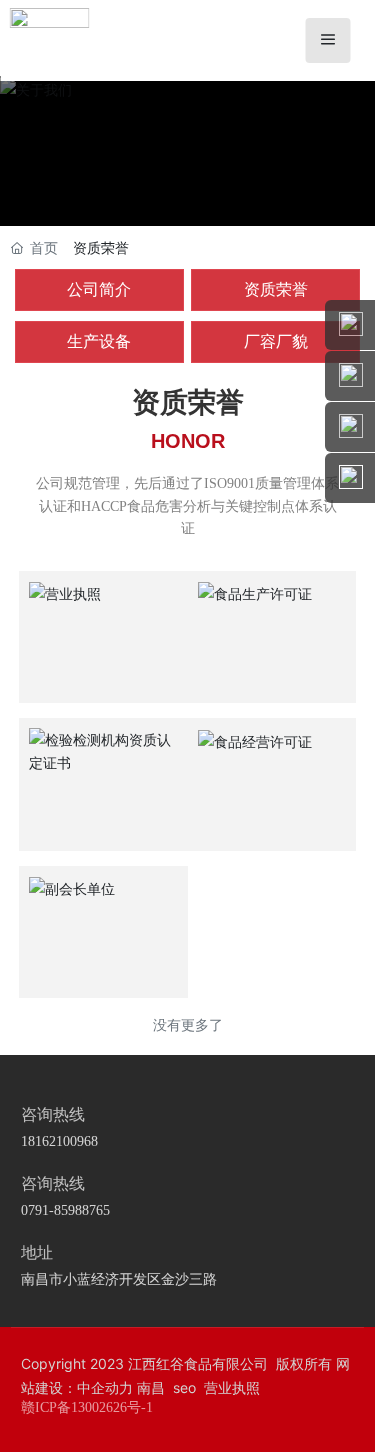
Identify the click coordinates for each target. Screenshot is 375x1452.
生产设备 (99, 341)
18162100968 (59, 1141)
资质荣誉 (276, 289)
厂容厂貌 (276, 341)
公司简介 (99, 289)
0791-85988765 (65, 1210)
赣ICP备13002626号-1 (87, 1407)
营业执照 (232, 1387)
